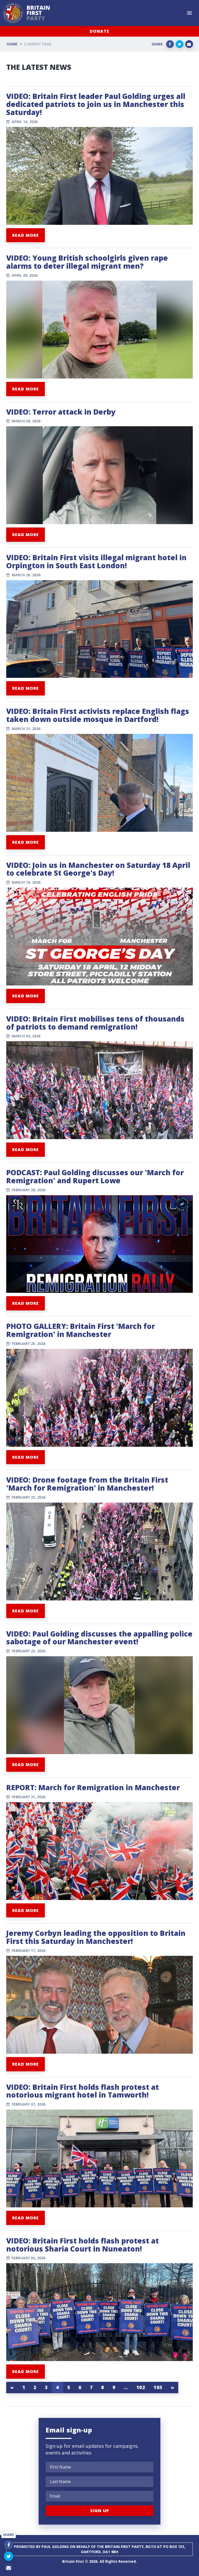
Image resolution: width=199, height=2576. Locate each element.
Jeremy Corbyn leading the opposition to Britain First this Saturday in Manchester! (96, 1937)
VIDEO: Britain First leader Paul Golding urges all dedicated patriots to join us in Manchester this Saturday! (96, 104)
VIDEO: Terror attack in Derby (61, 412)
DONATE (99, 31)
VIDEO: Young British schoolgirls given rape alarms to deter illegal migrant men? (87, 262)
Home (12, 44)
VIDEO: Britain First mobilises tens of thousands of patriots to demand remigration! (95, 1023)
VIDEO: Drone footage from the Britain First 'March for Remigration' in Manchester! (87, 1484)
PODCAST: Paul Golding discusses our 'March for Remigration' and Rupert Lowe (95, 1176)
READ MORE (26, 235)
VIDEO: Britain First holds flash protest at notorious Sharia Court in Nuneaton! (83, 2245)
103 (158, 2387)
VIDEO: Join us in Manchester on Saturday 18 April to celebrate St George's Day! (98, 869)
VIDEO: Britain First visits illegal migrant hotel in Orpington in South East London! (96, 561)
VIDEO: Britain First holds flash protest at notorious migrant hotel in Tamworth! (83, 2091)
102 (141, 2387)
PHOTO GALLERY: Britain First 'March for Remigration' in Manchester (81, 1330)
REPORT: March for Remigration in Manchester (93, 1787)
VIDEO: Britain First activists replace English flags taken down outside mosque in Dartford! (98, 715)
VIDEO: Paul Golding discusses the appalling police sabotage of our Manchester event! (99, 1638)
